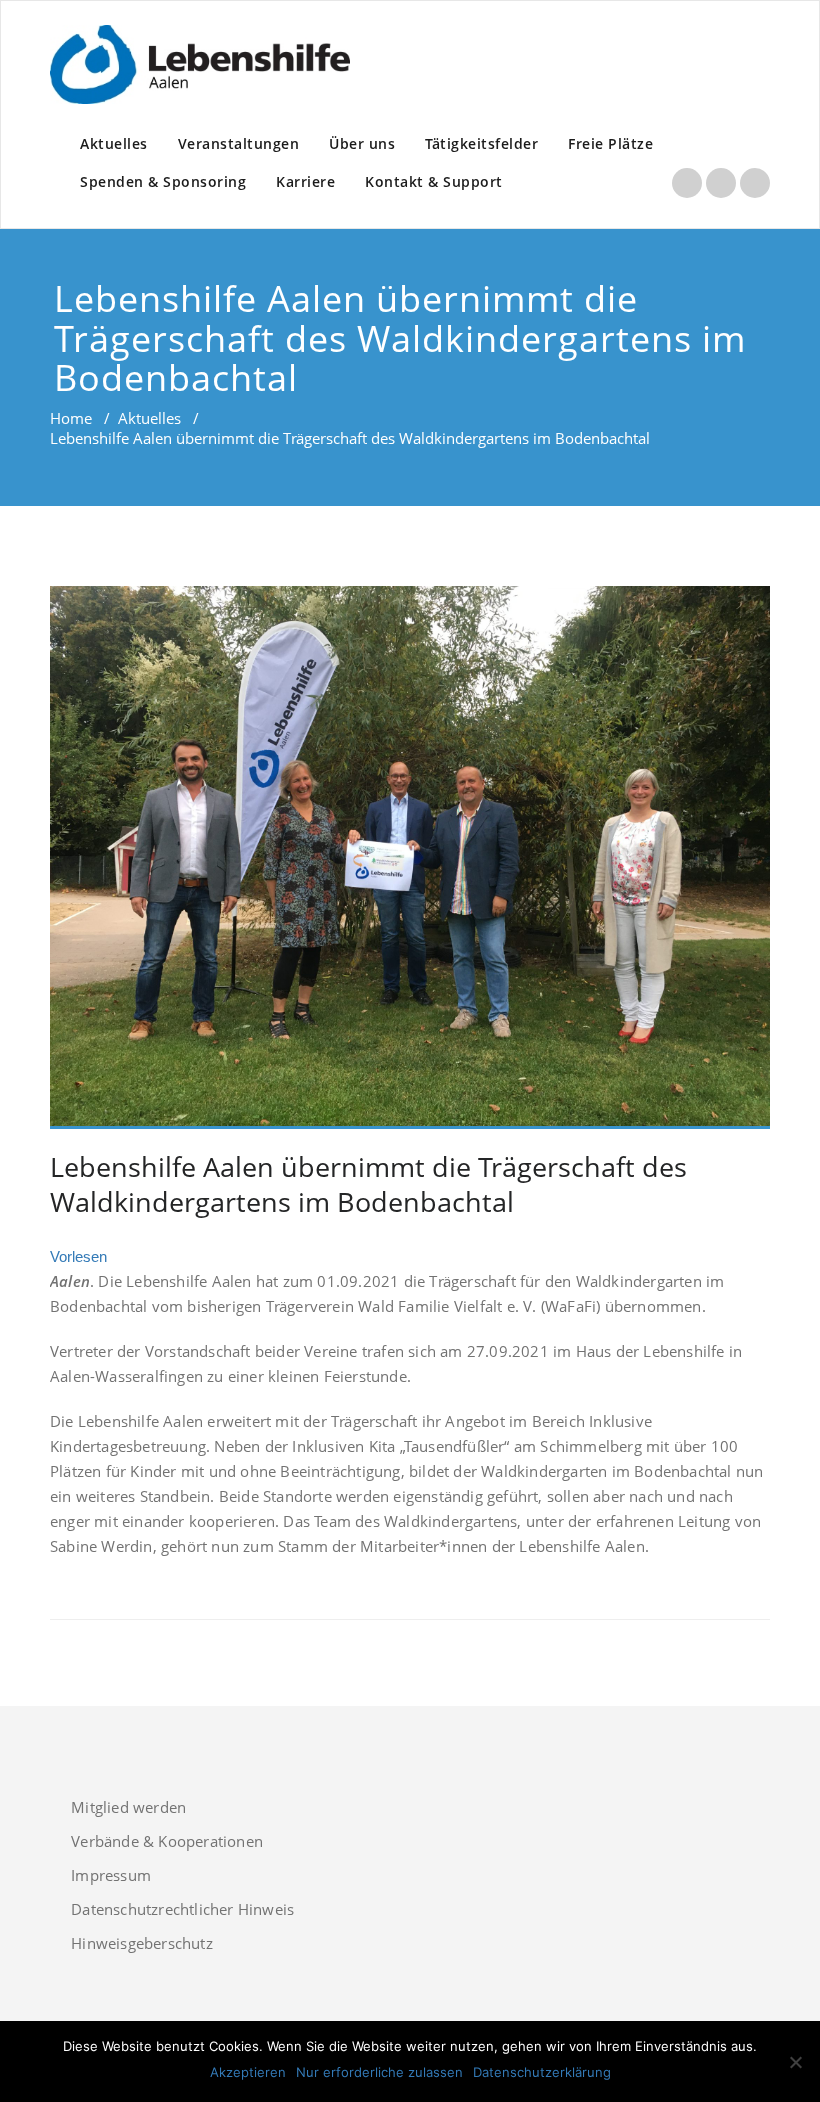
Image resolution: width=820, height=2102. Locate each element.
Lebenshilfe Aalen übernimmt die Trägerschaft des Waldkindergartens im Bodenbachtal (368, 1184)
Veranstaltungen (239, 143)
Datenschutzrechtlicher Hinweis (182, 1909)
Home (71, 418)
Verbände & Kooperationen (167, 1841)
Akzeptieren (248, 2072)
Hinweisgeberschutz (142, 1943)
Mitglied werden (128, 1807)
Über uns (362, 143)
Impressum (111, 1875)
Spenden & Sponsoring (163, 181)
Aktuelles (114, 143)
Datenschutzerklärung (542, 2072)
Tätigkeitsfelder (481, 143)
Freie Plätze (610, 143)
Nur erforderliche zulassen (379, 2072)
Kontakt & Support (434, 181)
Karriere (305, 181)
